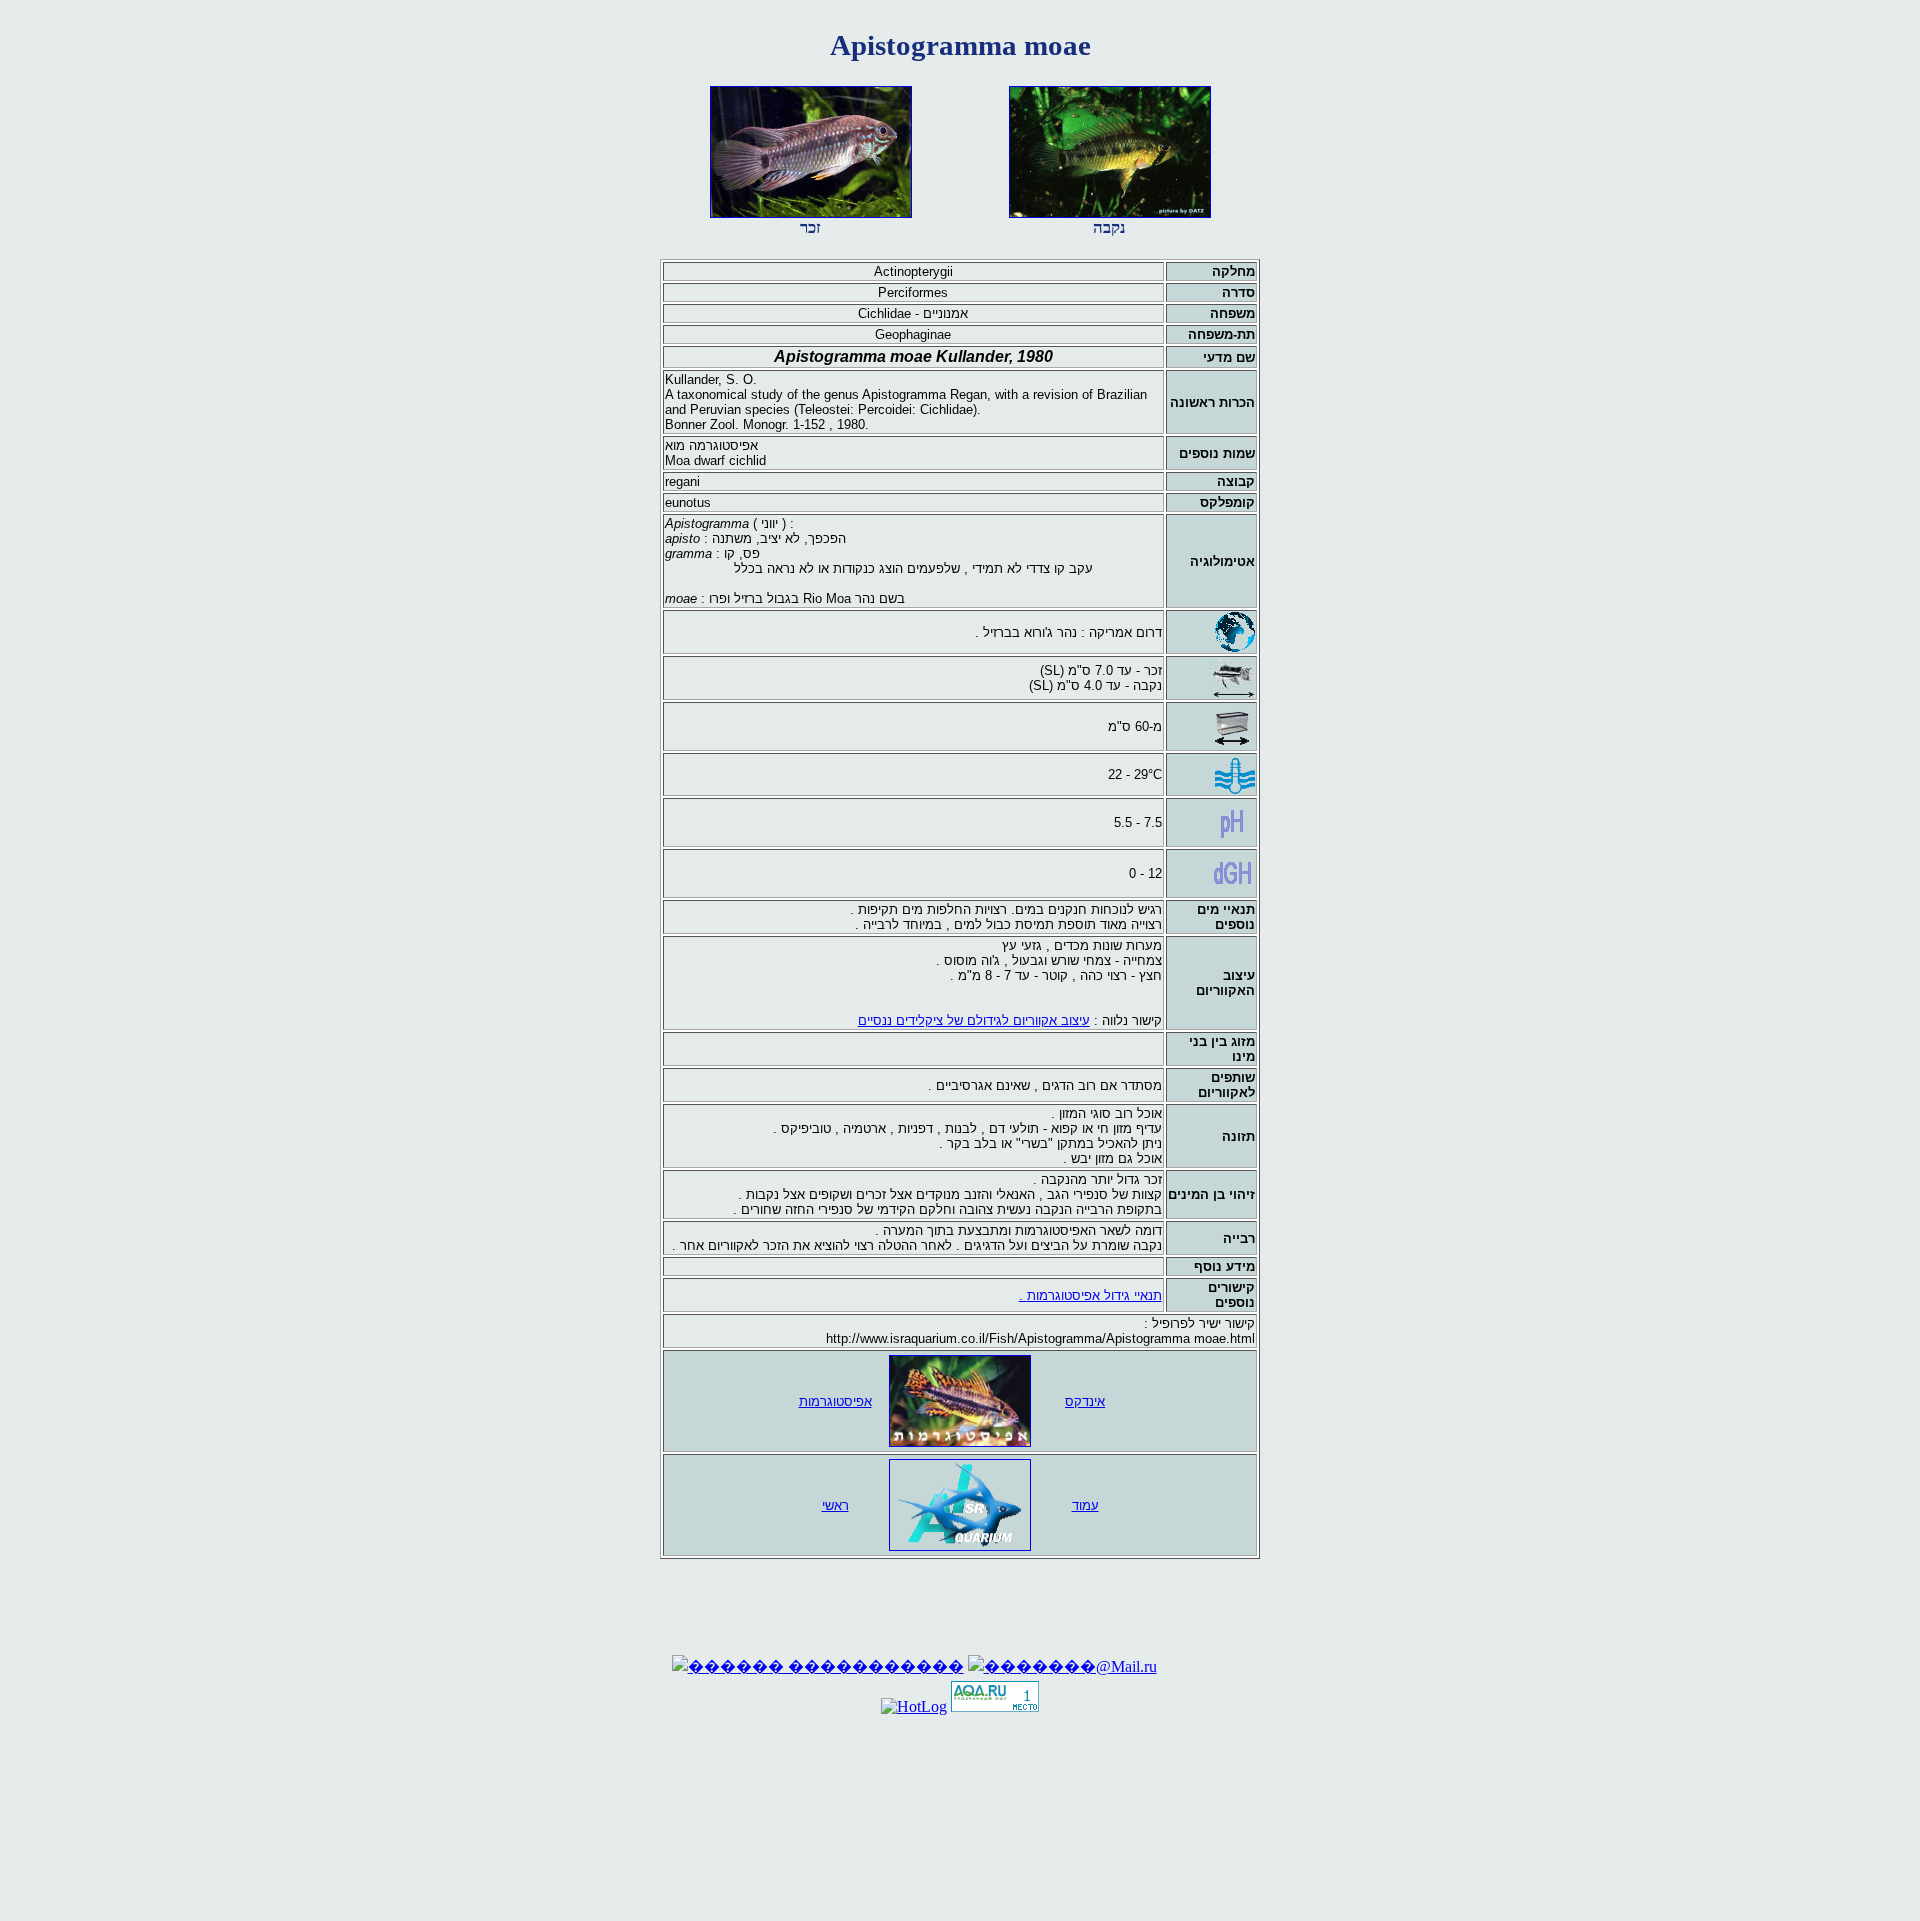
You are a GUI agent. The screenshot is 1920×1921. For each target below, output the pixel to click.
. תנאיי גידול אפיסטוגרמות (1090, 1295)
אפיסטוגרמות (835, 1401)
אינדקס (1085, 1401)
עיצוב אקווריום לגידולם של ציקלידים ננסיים (974, 1020)
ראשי (835, 1505)
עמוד (1085, 1505)
